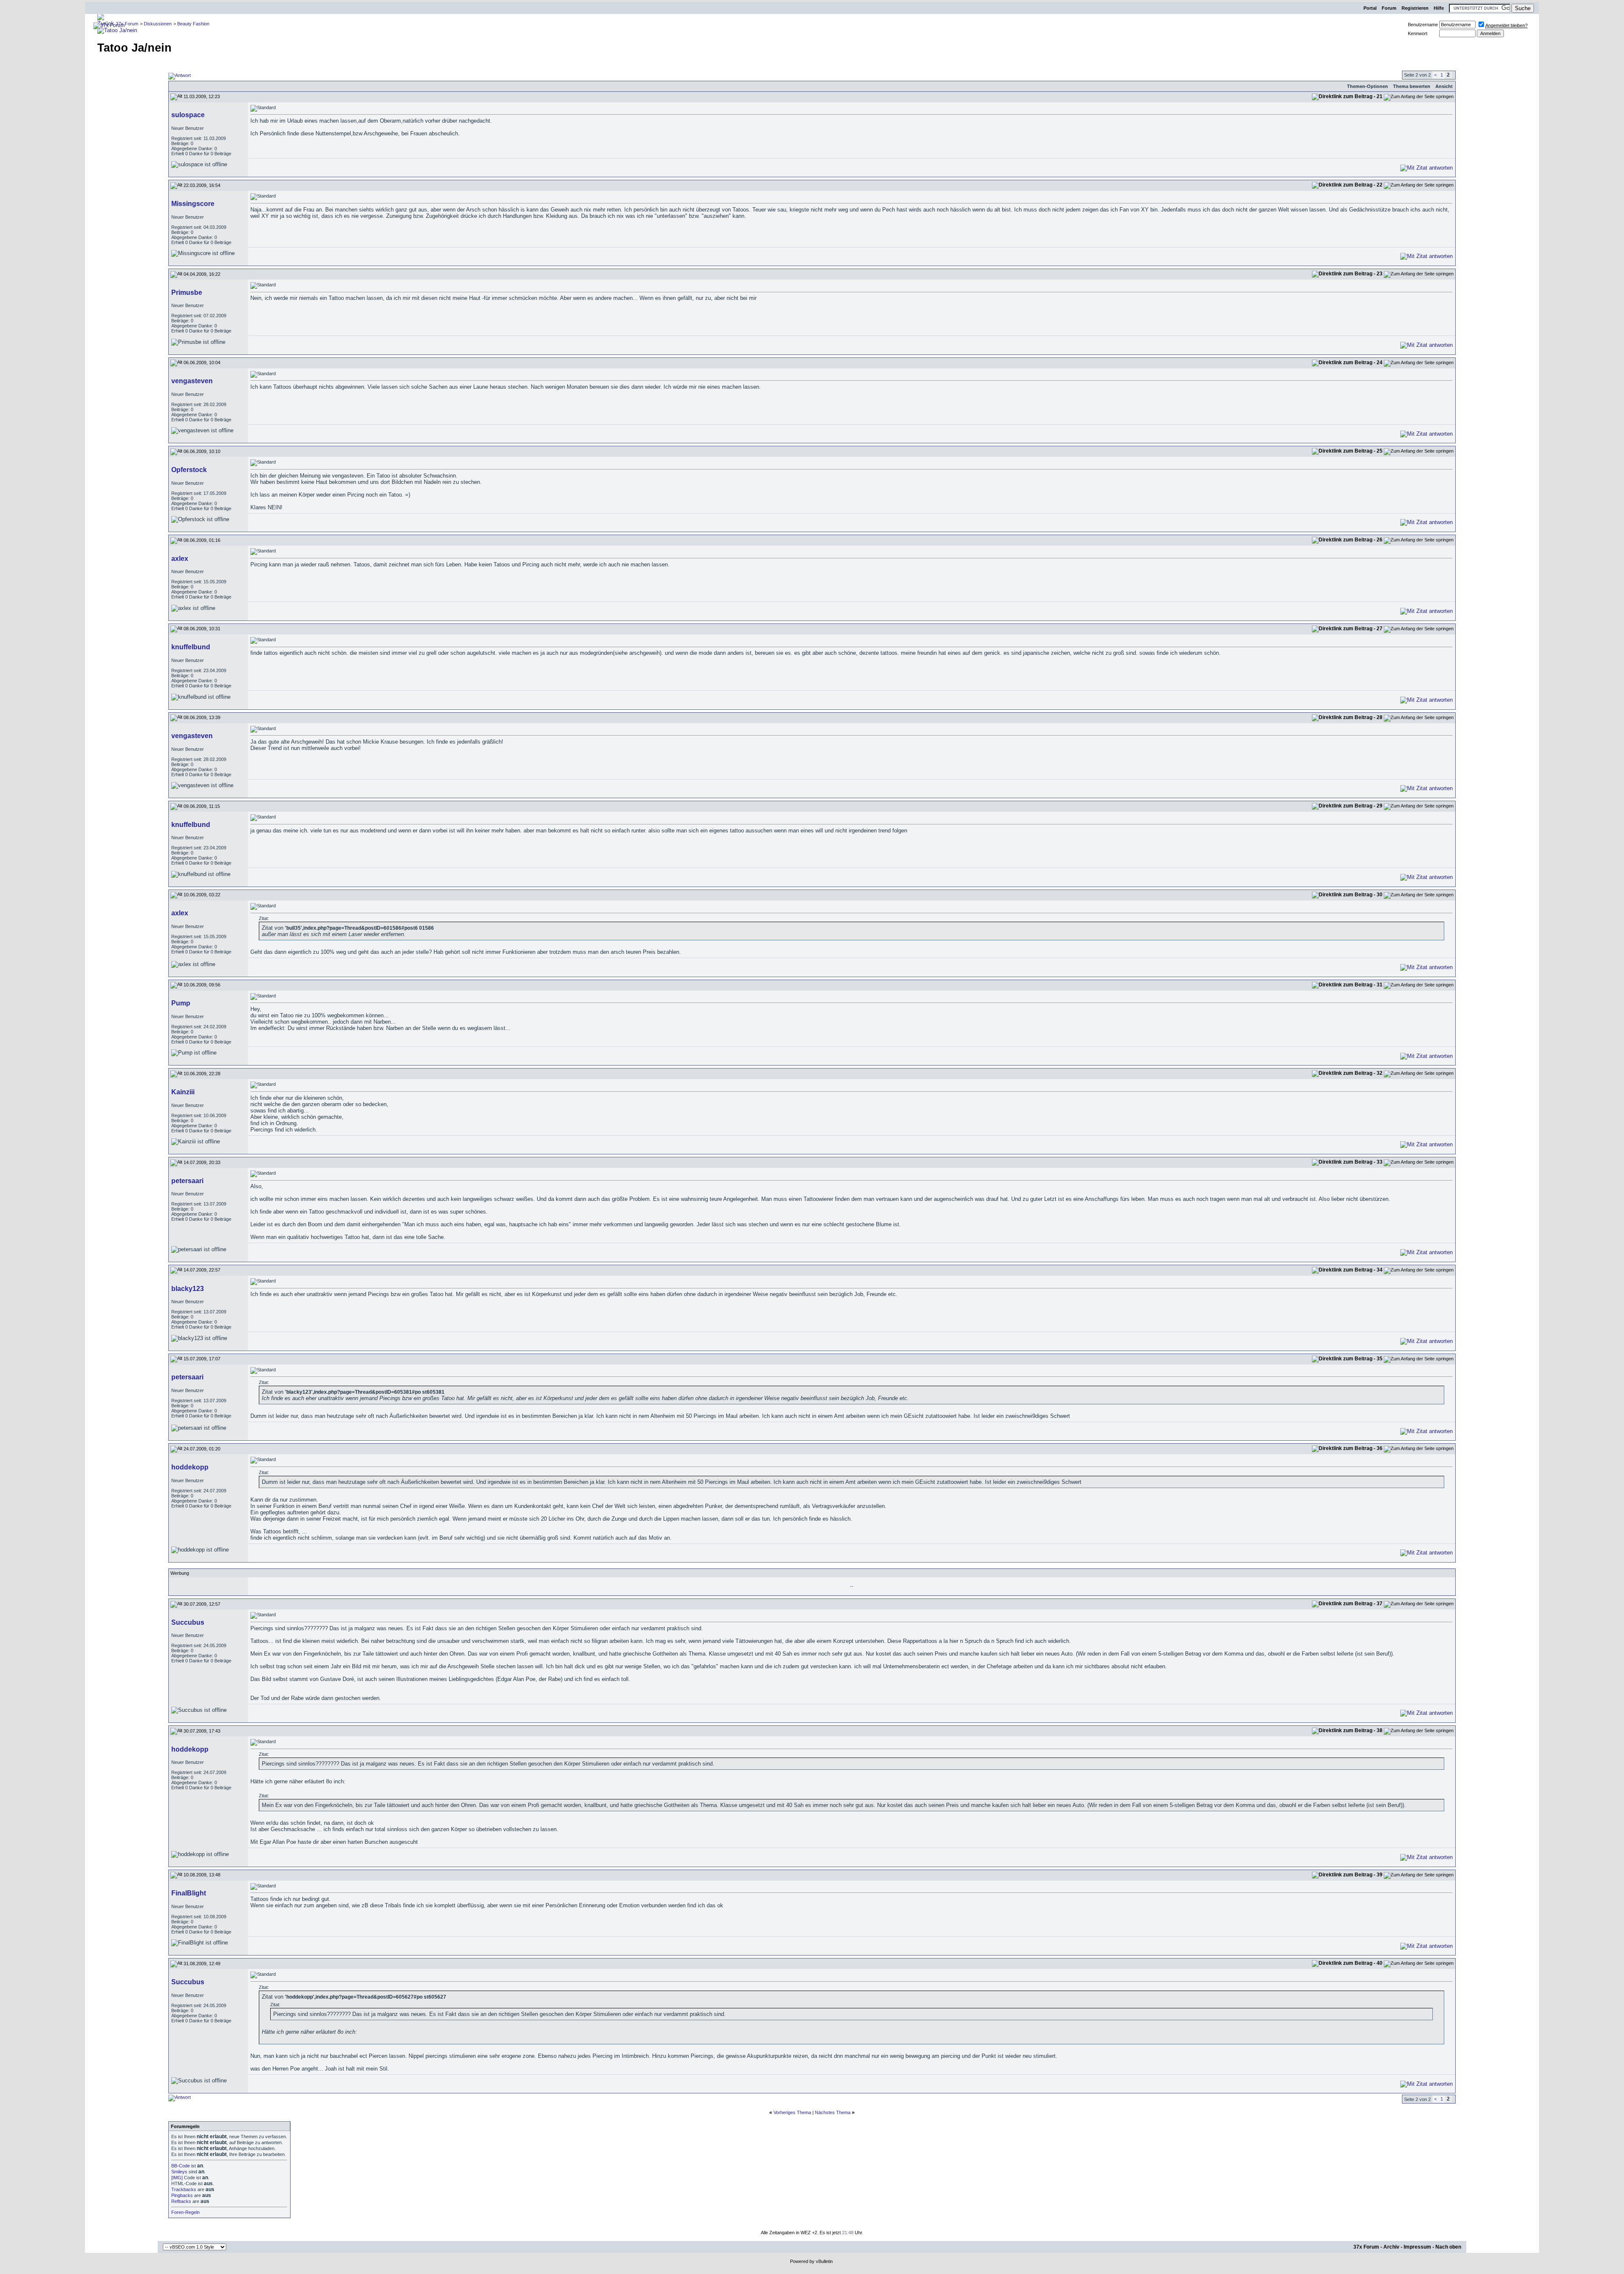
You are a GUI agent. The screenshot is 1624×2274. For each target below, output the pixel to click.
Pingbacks (182, 2195)
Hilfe (1439, 8)
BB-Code (181, 2166)
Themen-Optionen (1368, 86)
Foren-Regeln (185, 2212)
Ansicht (1444, 86)
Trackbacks (184, 2189)
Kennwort (1418, 33)
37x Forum (1366, 2247)
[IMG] (177, 2178)
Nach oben (1448, 2247)
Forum (1389, 8)
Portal (1370, 8)
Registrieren (1415, 8)
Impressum (1417, 2247)
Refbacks (181, 2201)
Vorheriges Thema (792, 2112)
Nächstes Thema (833, 2112)
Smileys (179, 2172)
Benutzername (1423, 25)
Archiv (1391, 2247)
